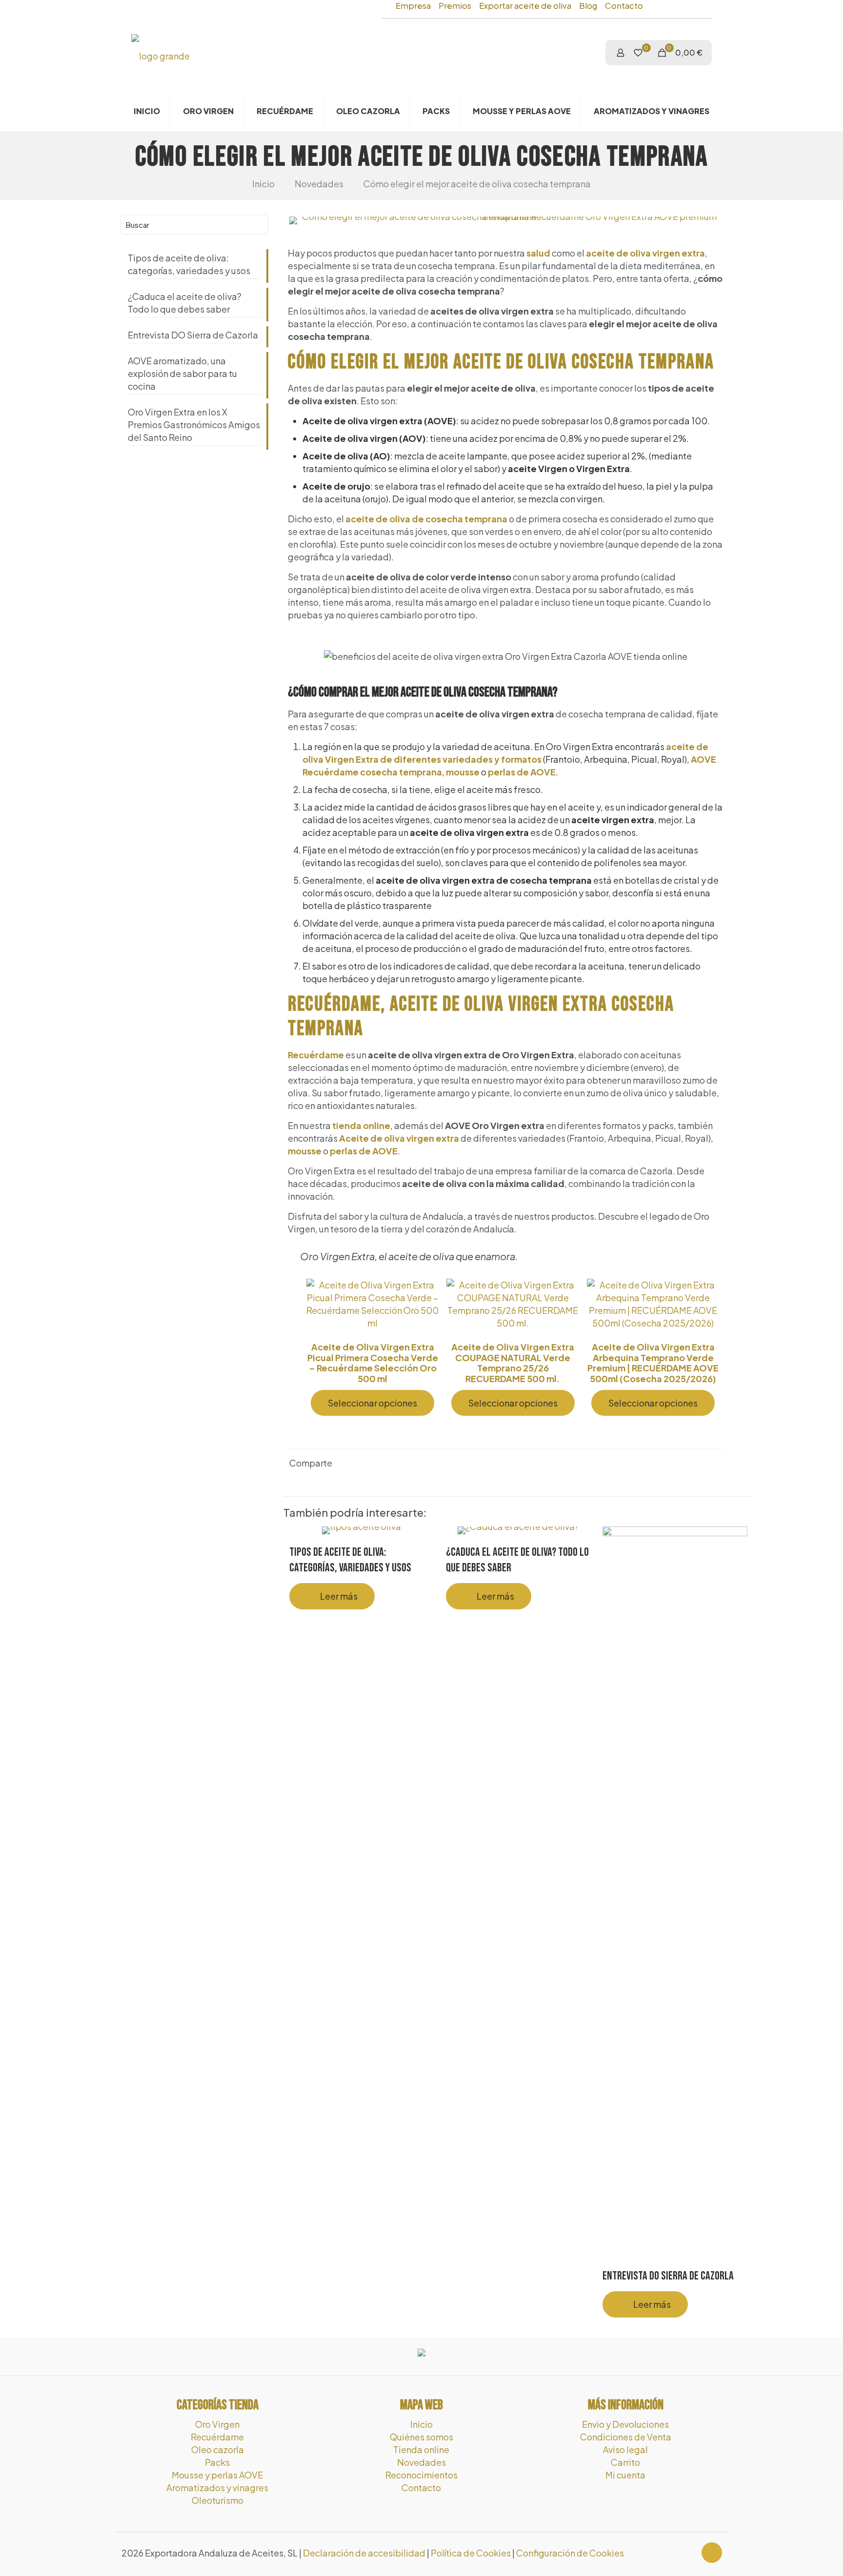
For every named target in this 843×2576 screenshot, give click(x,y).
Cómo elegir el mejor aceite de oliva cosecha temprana (477, 184)
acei (675, 746)
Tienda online (421, 2449)
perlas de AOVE (522, 772)
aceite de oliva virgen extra (645, 253)
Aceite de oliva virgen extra (399, 1138)
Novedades (319, 184)
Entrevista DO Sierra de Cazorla (668, 2276)
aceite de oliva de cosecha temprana (426, 519)
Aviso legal (625, 2449)
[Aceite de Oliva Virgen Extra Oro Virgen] (161, 55)
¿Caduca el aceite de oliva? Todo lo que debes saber (185, 303)
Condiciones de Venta (626, 2437)
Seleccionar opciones (372, 1403)
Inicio (263, 184)
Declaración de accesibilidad (364, 2553)
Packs (217, 2462)
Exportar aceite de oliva (525, 6)
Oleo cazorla (218, 2449)
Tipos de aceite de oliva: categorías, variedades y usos (189, 264)
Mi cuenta (625, 2475)
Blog (588, 6)
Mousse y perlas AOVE (217, 2475)
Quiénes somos (421, 2437)
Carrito (625, 2462)
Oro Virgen (217, 2424)
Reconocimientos (421, 2475)
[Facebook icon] (678, 2553)
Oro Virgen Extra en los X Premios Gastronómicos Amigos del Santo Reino (194, 425)
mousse (463, 772)
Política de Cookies (471, 2553)
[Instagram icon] (688, 2553)
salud (539, 253)
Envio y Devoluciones (625, 2424)
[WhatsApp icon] (668, 2553)
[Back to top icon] (712, 2553)
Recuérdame (316, 1055)
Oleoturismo (218, 2500)
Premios (455, 6)
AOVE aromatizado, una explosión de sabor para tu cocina (182, 373)
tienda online (361, 1125)
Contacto (624, 6)
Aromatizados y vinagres (217, 2487)
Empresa (413, 6)
